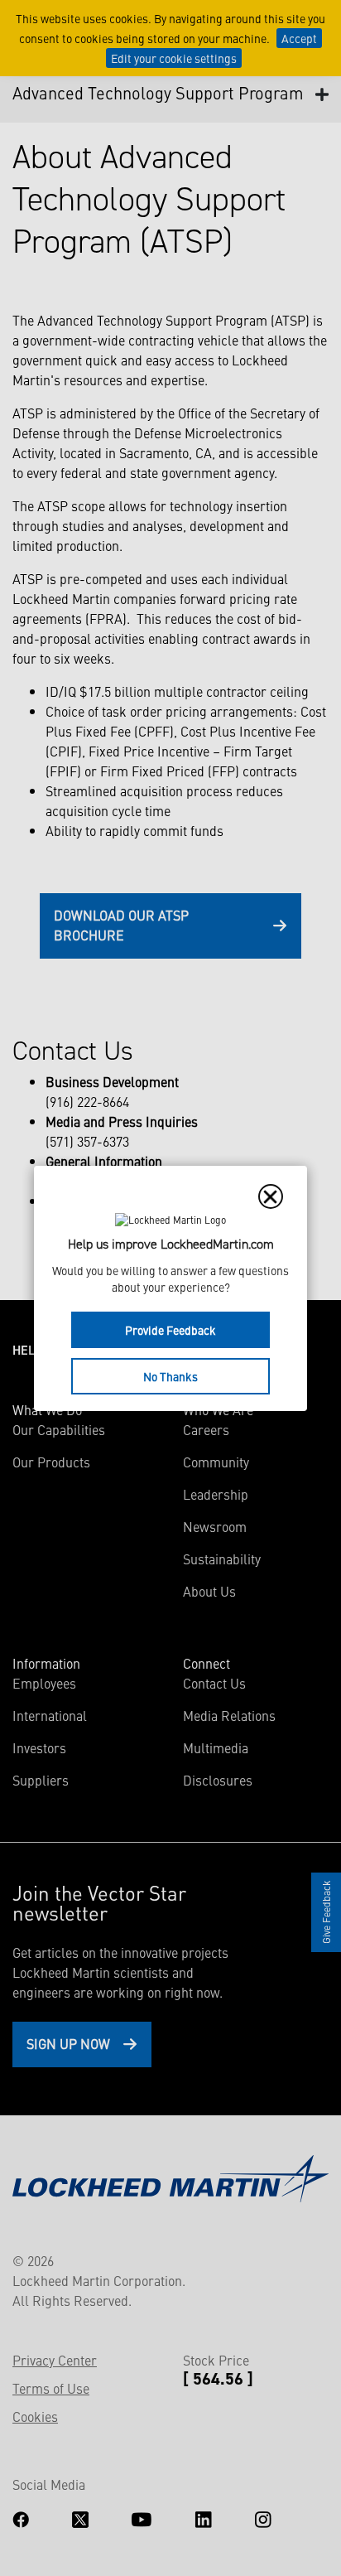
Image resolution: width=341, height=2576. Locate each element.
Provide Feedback (170, 1330)
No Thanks (170, 1376)
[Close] (271, 1196)
